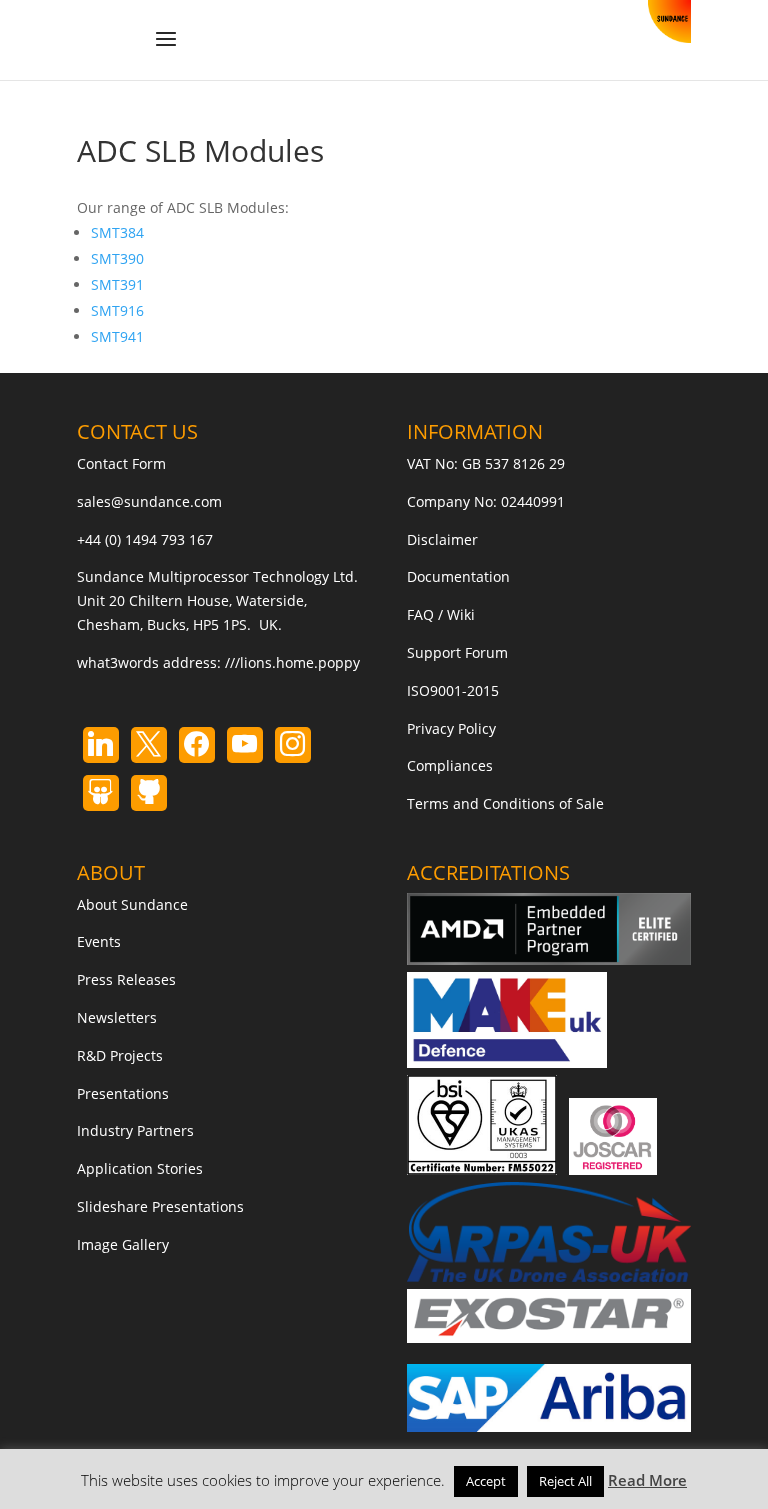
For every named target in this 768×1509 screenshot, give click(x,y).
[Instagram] (245, 745)
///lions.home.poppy (292, 662)
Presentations (123, 1093)
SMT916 (117, 310)
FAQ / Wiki (441, 614)
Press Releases (126, 979)
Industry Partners (135, 1130)
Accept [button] (486, 1481)
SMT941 (117, 336)
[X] (149, 745)
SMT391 (117, 284)
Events (99, 941)
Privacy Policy (451, 728)
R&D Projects (120, 1055)
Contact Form (121, 463)
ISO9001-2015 (453, 690)
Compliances (450, 765)
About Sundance (132, 904)
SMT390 (117, 258)
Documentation (458, 576)
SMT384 (117, 232)
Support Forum (457, 652)
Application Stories (140, 1168)
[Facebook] (197, 745)
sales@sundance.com (149, 501)
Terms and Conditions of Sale (505, 803)
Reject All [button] (565, 1481)
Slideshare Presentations (160, 1206)
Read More (647, 1480)
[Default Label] (101, 745)
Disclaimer (442, 539)
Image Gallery (123, 1244)
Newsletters (117, 1017)
